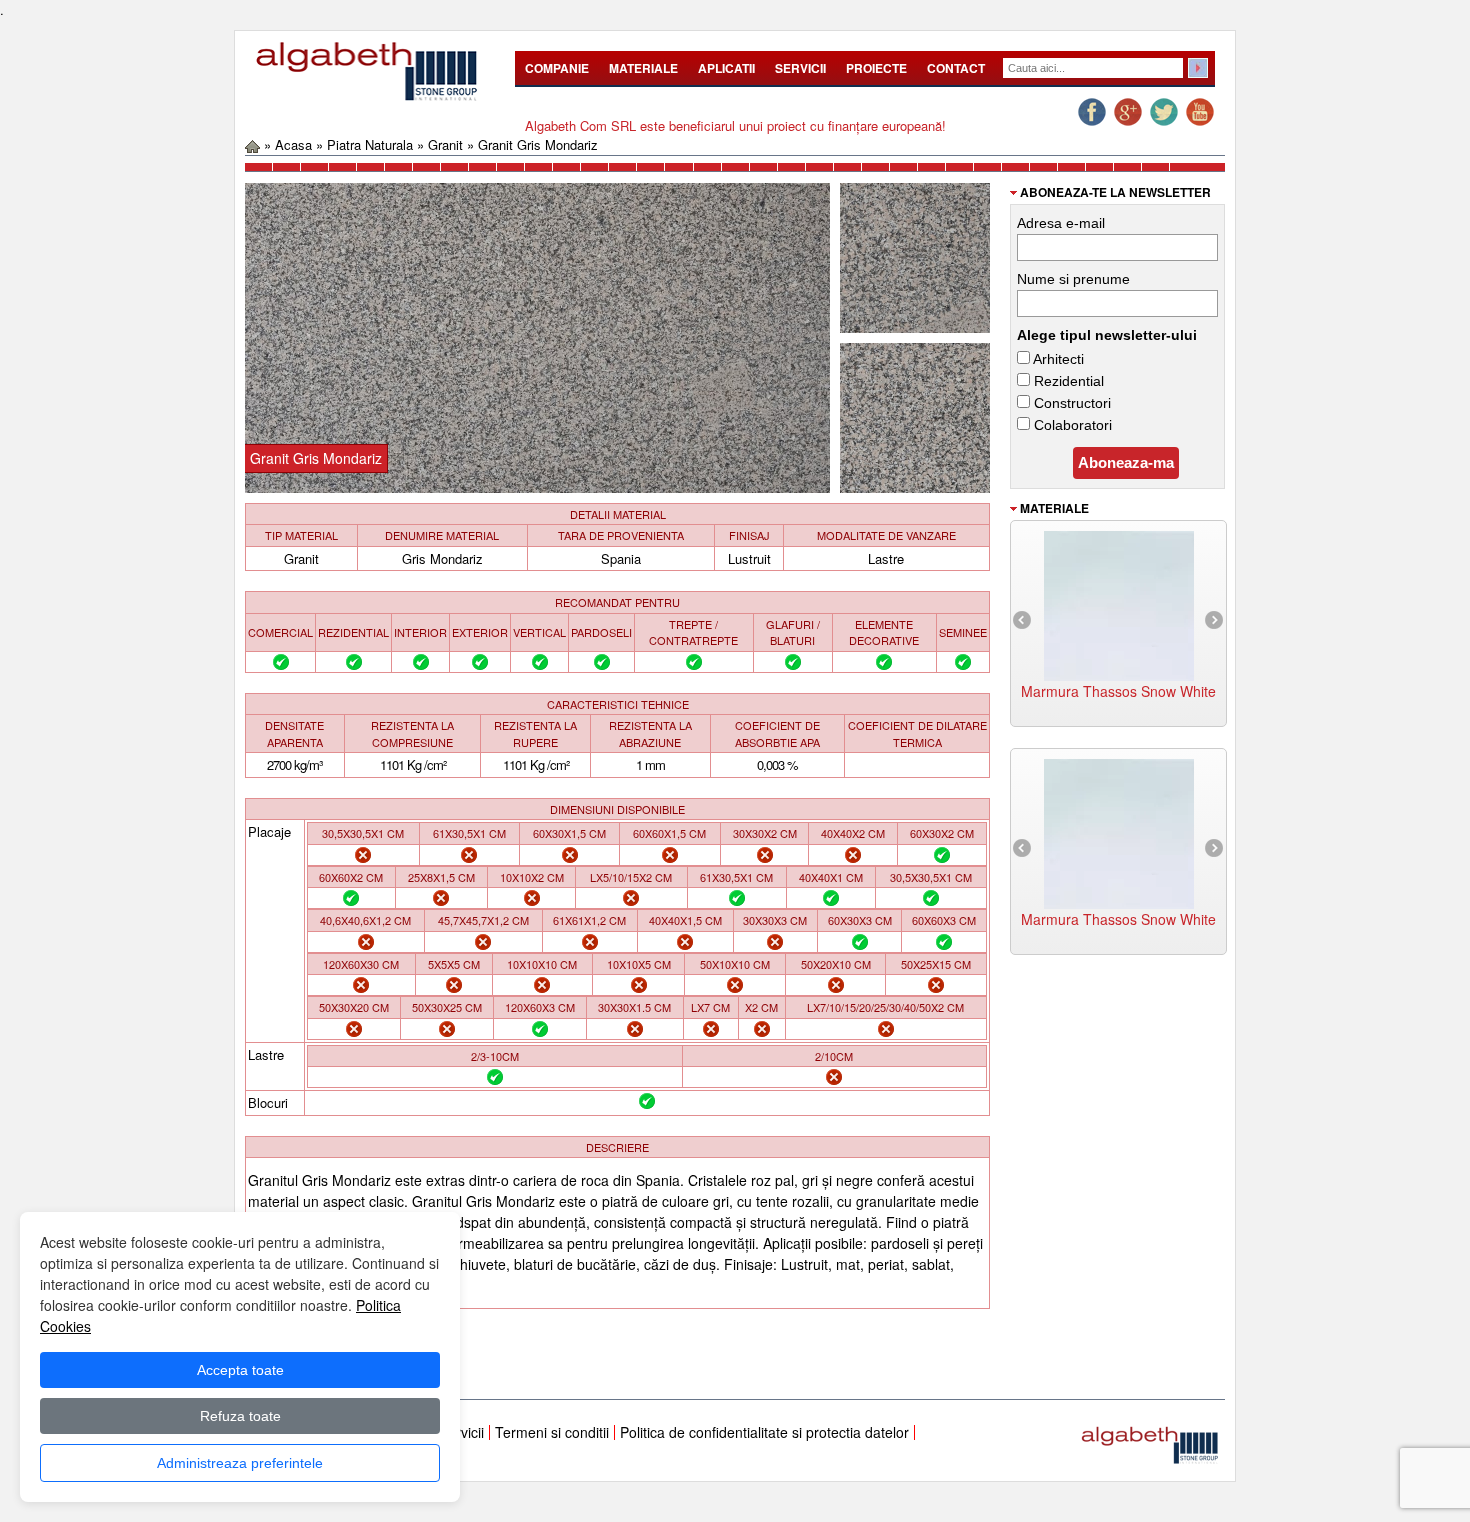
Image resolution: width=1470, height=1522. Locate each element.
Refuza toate (240, 1416)
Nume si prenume (1073, 279)
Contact (956, 68)
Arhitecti (1057, 359)
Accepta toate (240, 1370)
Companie (557, 68)
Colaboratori (1071, 425)
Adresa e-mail (1061, 223)
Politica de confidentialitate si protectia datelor (764, 1432)
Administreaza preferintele (240, 1463)
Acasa (293, 144)
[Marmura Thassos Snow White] (1119, 603)
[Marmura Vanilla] (1119, 831)
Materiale (643, 68)
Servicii (800, 68)
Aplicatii (726, 68)
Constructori (1070, 403)
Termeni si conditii (552, 1432)
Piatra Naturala (370, 144)
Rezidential (1067, 381)
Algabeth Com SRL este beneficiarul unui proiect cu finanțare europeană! (735, 125)
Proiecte (876, 68)
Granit (445, 144)
